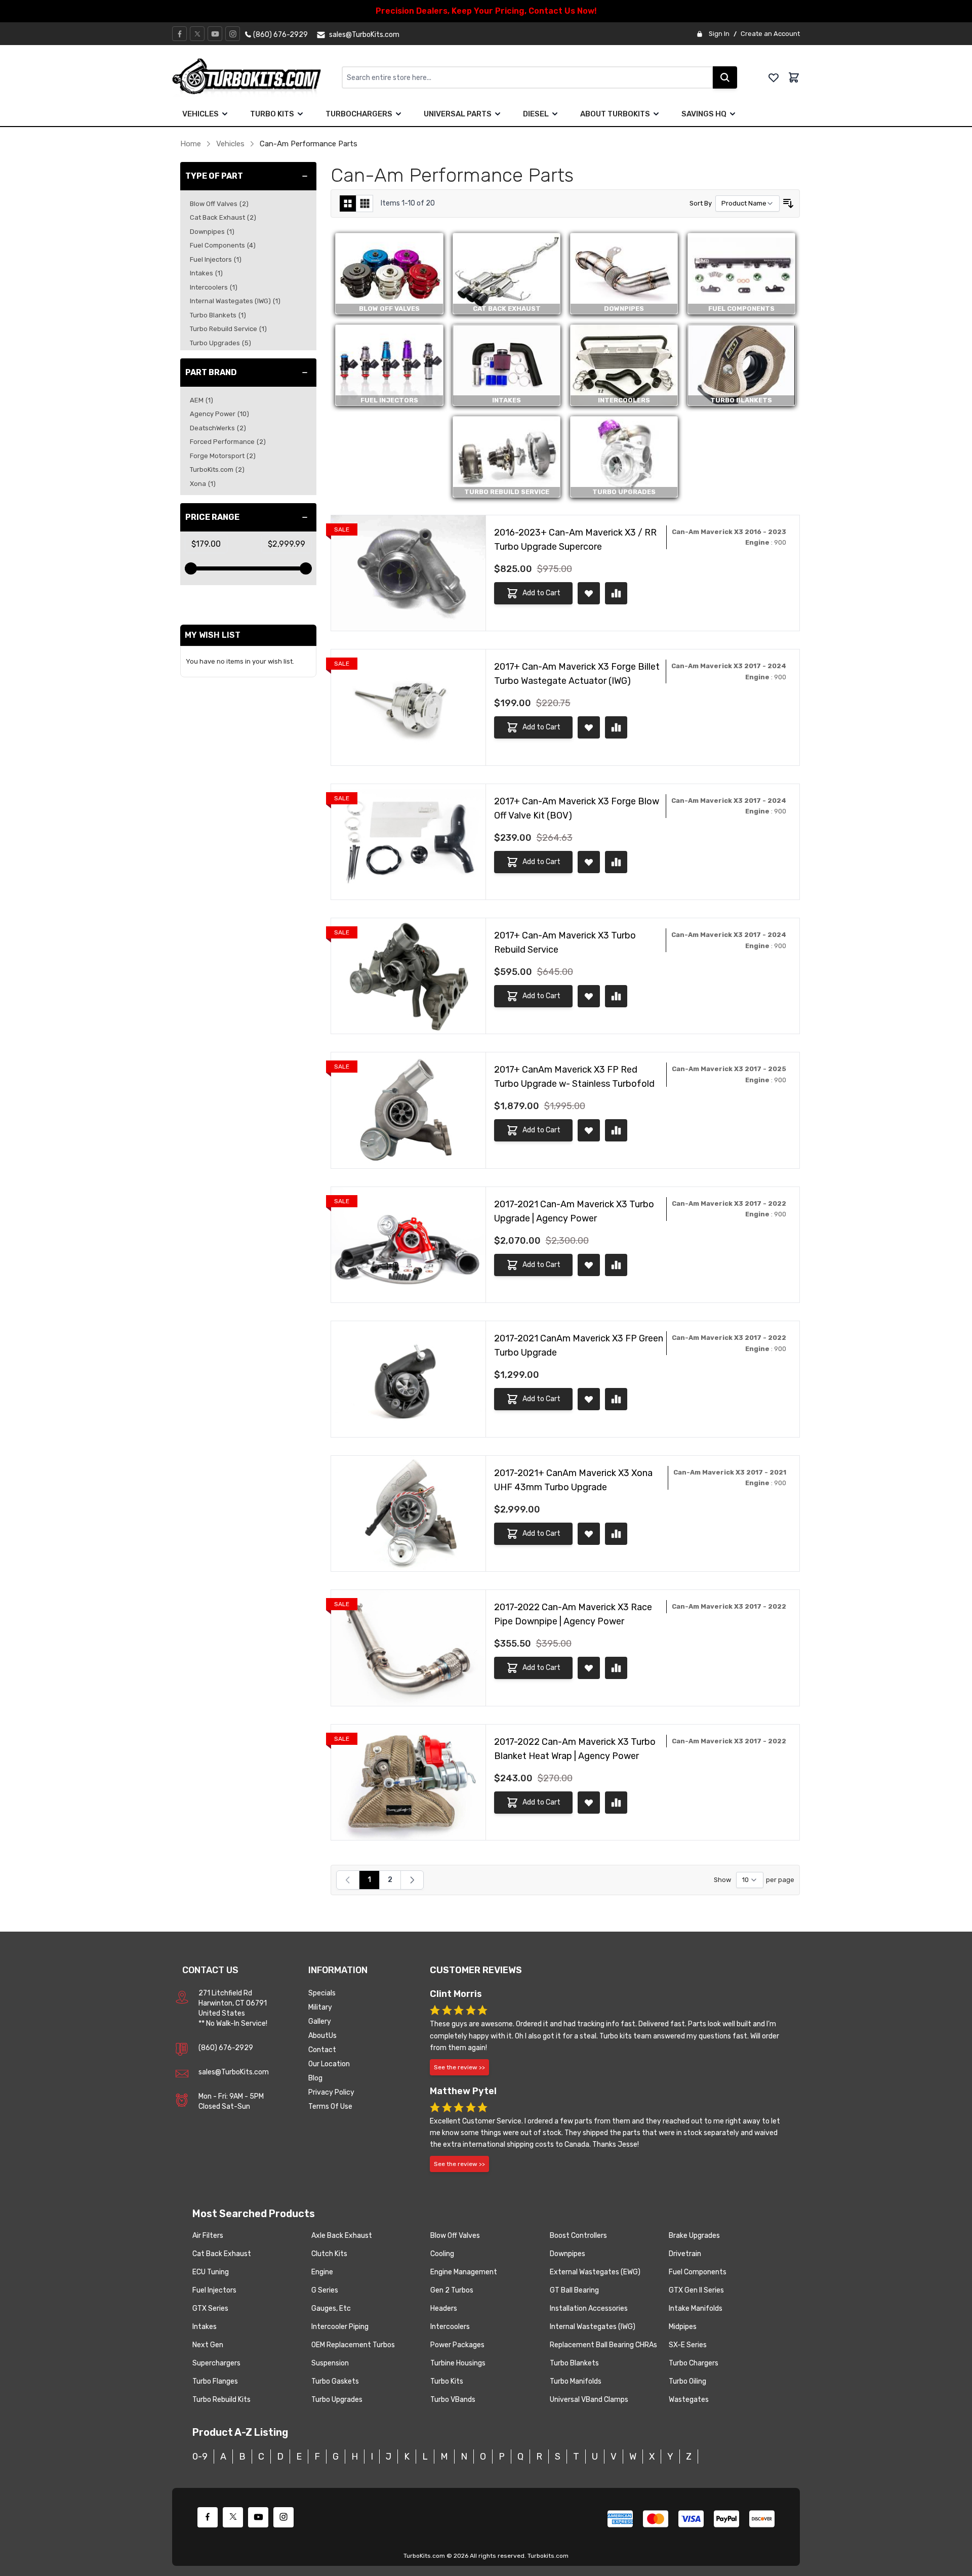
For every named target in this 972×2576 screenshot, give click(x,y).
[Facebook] (180, 34)
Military (320, 2007)
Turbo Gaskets (335, 2381)
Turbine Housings (458, 2363)
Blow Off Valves (455, 2236)
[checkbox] (348, 203)
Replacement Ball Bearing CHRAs (603, 2345)
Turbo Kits (272, 114)
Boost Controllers (578, 2236)
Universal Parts (458, 114)
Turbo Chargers (694, 2363)
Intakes (205, 2327)
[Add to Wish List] (589, 593)
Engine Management (464, 2272)
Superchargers (216, 2363)
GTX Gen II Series (696, 2290)
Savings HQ (704, 114)
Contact (322, 2050)
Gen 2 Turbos (452, 2290)
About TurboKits (615, 114)
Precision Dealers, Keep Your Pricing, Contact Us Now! (486, 11)
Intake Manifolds (696, 2308)
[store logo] (257, 77)
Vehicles (200, 114)
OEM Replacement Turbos (353, 2345)
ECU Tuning (211, 2272)
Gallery (320, 2021)
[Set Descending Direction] (788, 203)
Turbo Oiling (687, 2381)
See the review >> (459, 2067)
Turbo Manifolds (576, 2381)
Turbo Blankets (574, 2363)
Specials (322, 1993)
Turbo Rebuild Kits (221, 2400)
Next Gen (208, 2345)
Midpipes (683, 2327)
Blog (315, 2078)
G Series (325, 2290)
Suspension (330, 2363)
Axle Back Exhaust (342, 2236)
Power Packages (457, 2345)
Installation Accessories (589, 2308)
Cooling (442, 2254)
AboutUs (322, 2036)
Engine (322, 2272)
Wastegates (689, 2400)
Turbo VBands (453, 2400)
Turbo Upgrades (337, 2400)
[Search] (725, 77)
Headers (444, 2308)
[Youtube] (215, 34)
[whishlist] (774, 77)
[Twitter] (197, 34)
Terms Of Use (330, 2107)
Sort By (701, 203)
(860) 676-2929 (226, 2048)
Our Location (329, 2064)
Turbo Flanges (215, 2381)
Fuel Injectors (214, 2290)
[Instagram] (233, 34)
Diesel (536, 114)
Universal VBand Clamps (589, 2400)
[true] (225, 114)
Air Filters (208, 2236)
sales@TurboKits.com (234, 2072)
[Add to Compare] (616, 593)
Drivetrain (685, 2254)
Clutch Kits (329, 2254)
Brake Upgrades (694, 2236)
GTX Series (210, 2308)
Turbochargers (359, 114)
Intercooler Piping (340, 2327)
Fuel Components (698, 2272)
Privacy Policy (331, 2092)
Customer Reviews (476, 1970)
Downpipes (568, 2254)
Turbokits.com (548, 2556)
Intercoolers (450, 2327)
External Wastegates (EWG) (595, 2272)
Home (191, 144)
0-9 (200, 2457)
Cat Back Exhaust (222, 2254)
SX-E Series (688, 2345)
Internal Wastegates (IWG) (593, 2327)
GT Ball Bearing (574, 2290)
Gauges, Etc (331, 2308)
